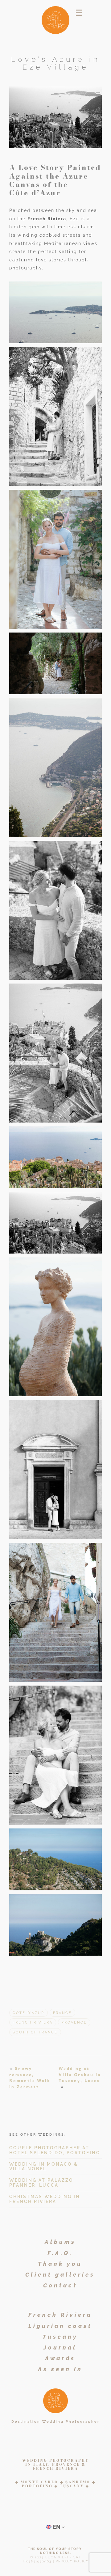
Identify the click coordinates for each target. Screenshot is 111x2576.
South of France (35, 2032)
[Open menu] (79, 13)
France (62, 2013)
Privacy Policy (72, 2561)
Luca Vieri (57, 2557)
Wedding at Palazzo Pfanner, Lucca (41, 2183)
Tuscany (72, 2486)
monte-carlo (39, 2482)
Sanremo (78, 2482)
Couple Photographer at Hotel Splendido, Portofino (55, 2150)
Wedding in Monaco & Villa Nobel (44, 2167)
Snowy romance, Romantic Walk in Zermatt (30, 2077)
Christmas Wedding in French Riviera (45, 2199)
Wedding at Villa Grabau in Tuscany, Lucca (80, 2074)
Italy (41, 2464)
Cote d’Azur (29, 2013)
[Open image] (55, 312)
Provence (74, 2022)
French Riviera (47, 219)
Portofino (37, 2486)
